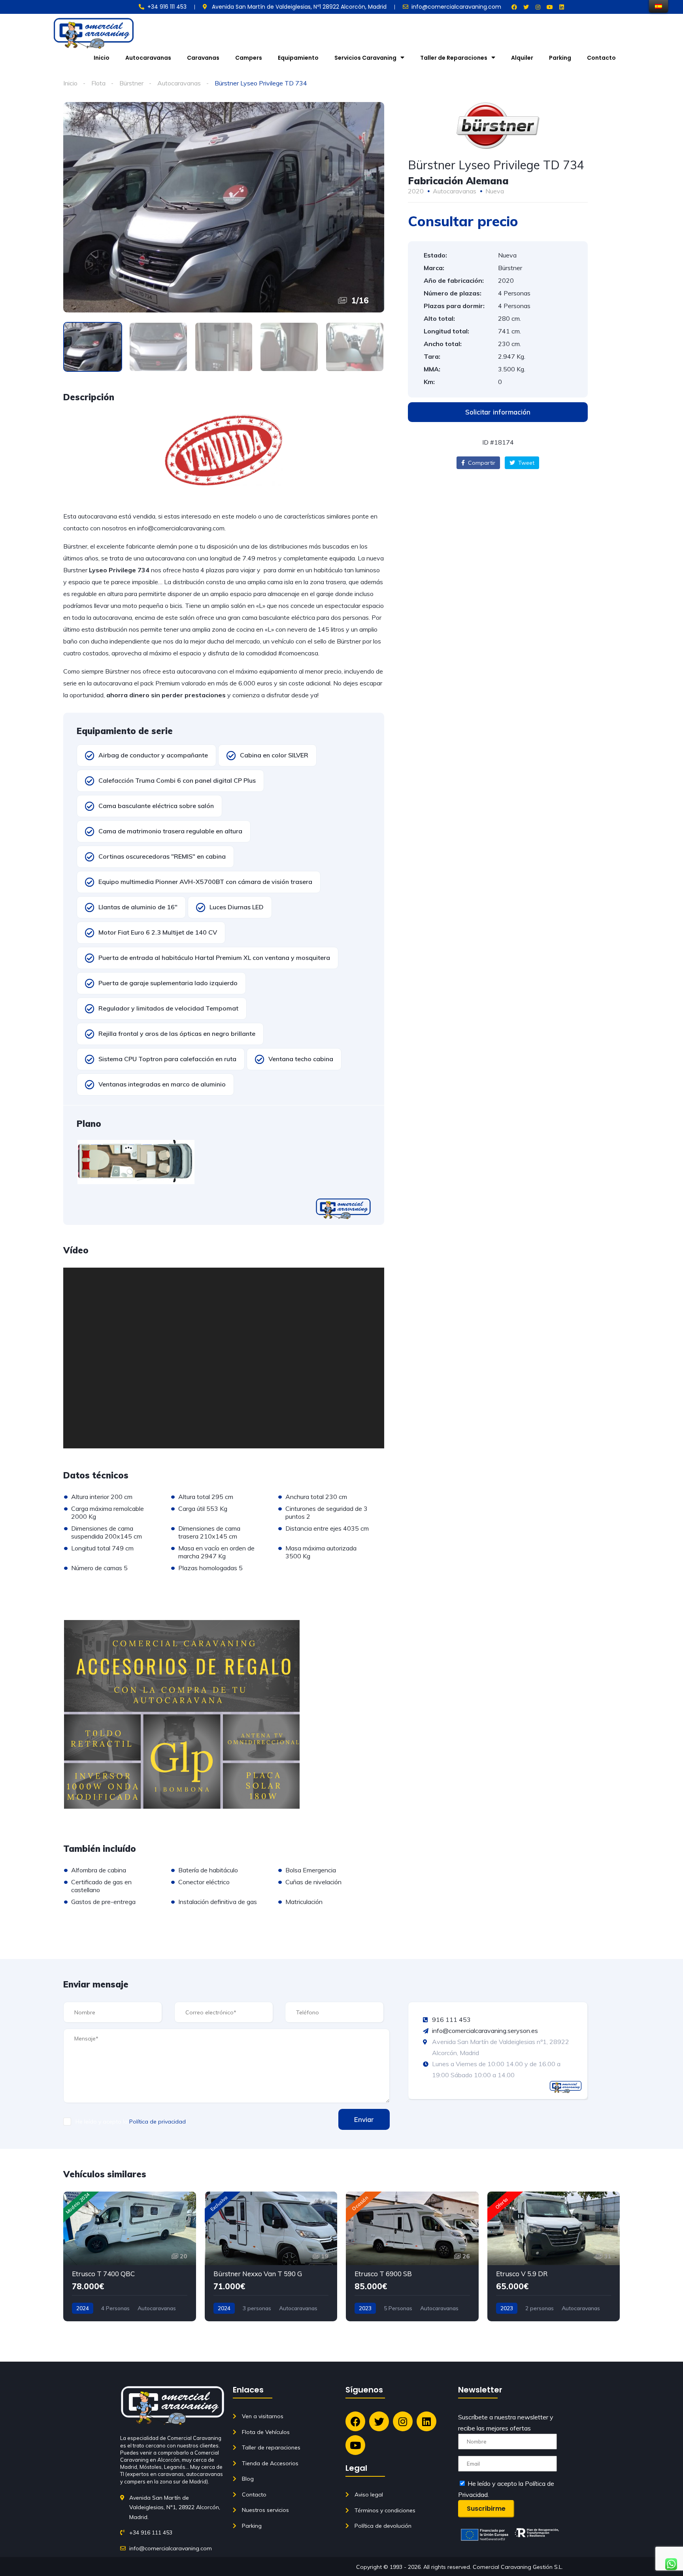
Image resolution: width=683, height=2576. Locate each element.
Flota (98, 83)
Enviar (364, 2119)
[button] (498, 412)
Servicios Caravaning (365, 58)
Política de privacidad (158, 2122)
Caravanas (203, 58)
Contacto (601, 58)
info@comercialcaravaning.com (181, 528)
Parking (560, 58)
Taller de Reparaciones (454, 58)
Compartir (481, 463)
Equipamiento (298, 58)
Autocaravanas (148, 58)
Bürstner (131, 83)
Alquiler (522, 58)
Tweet (525, 463)
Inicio (102, 58)
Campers (249, 58)
